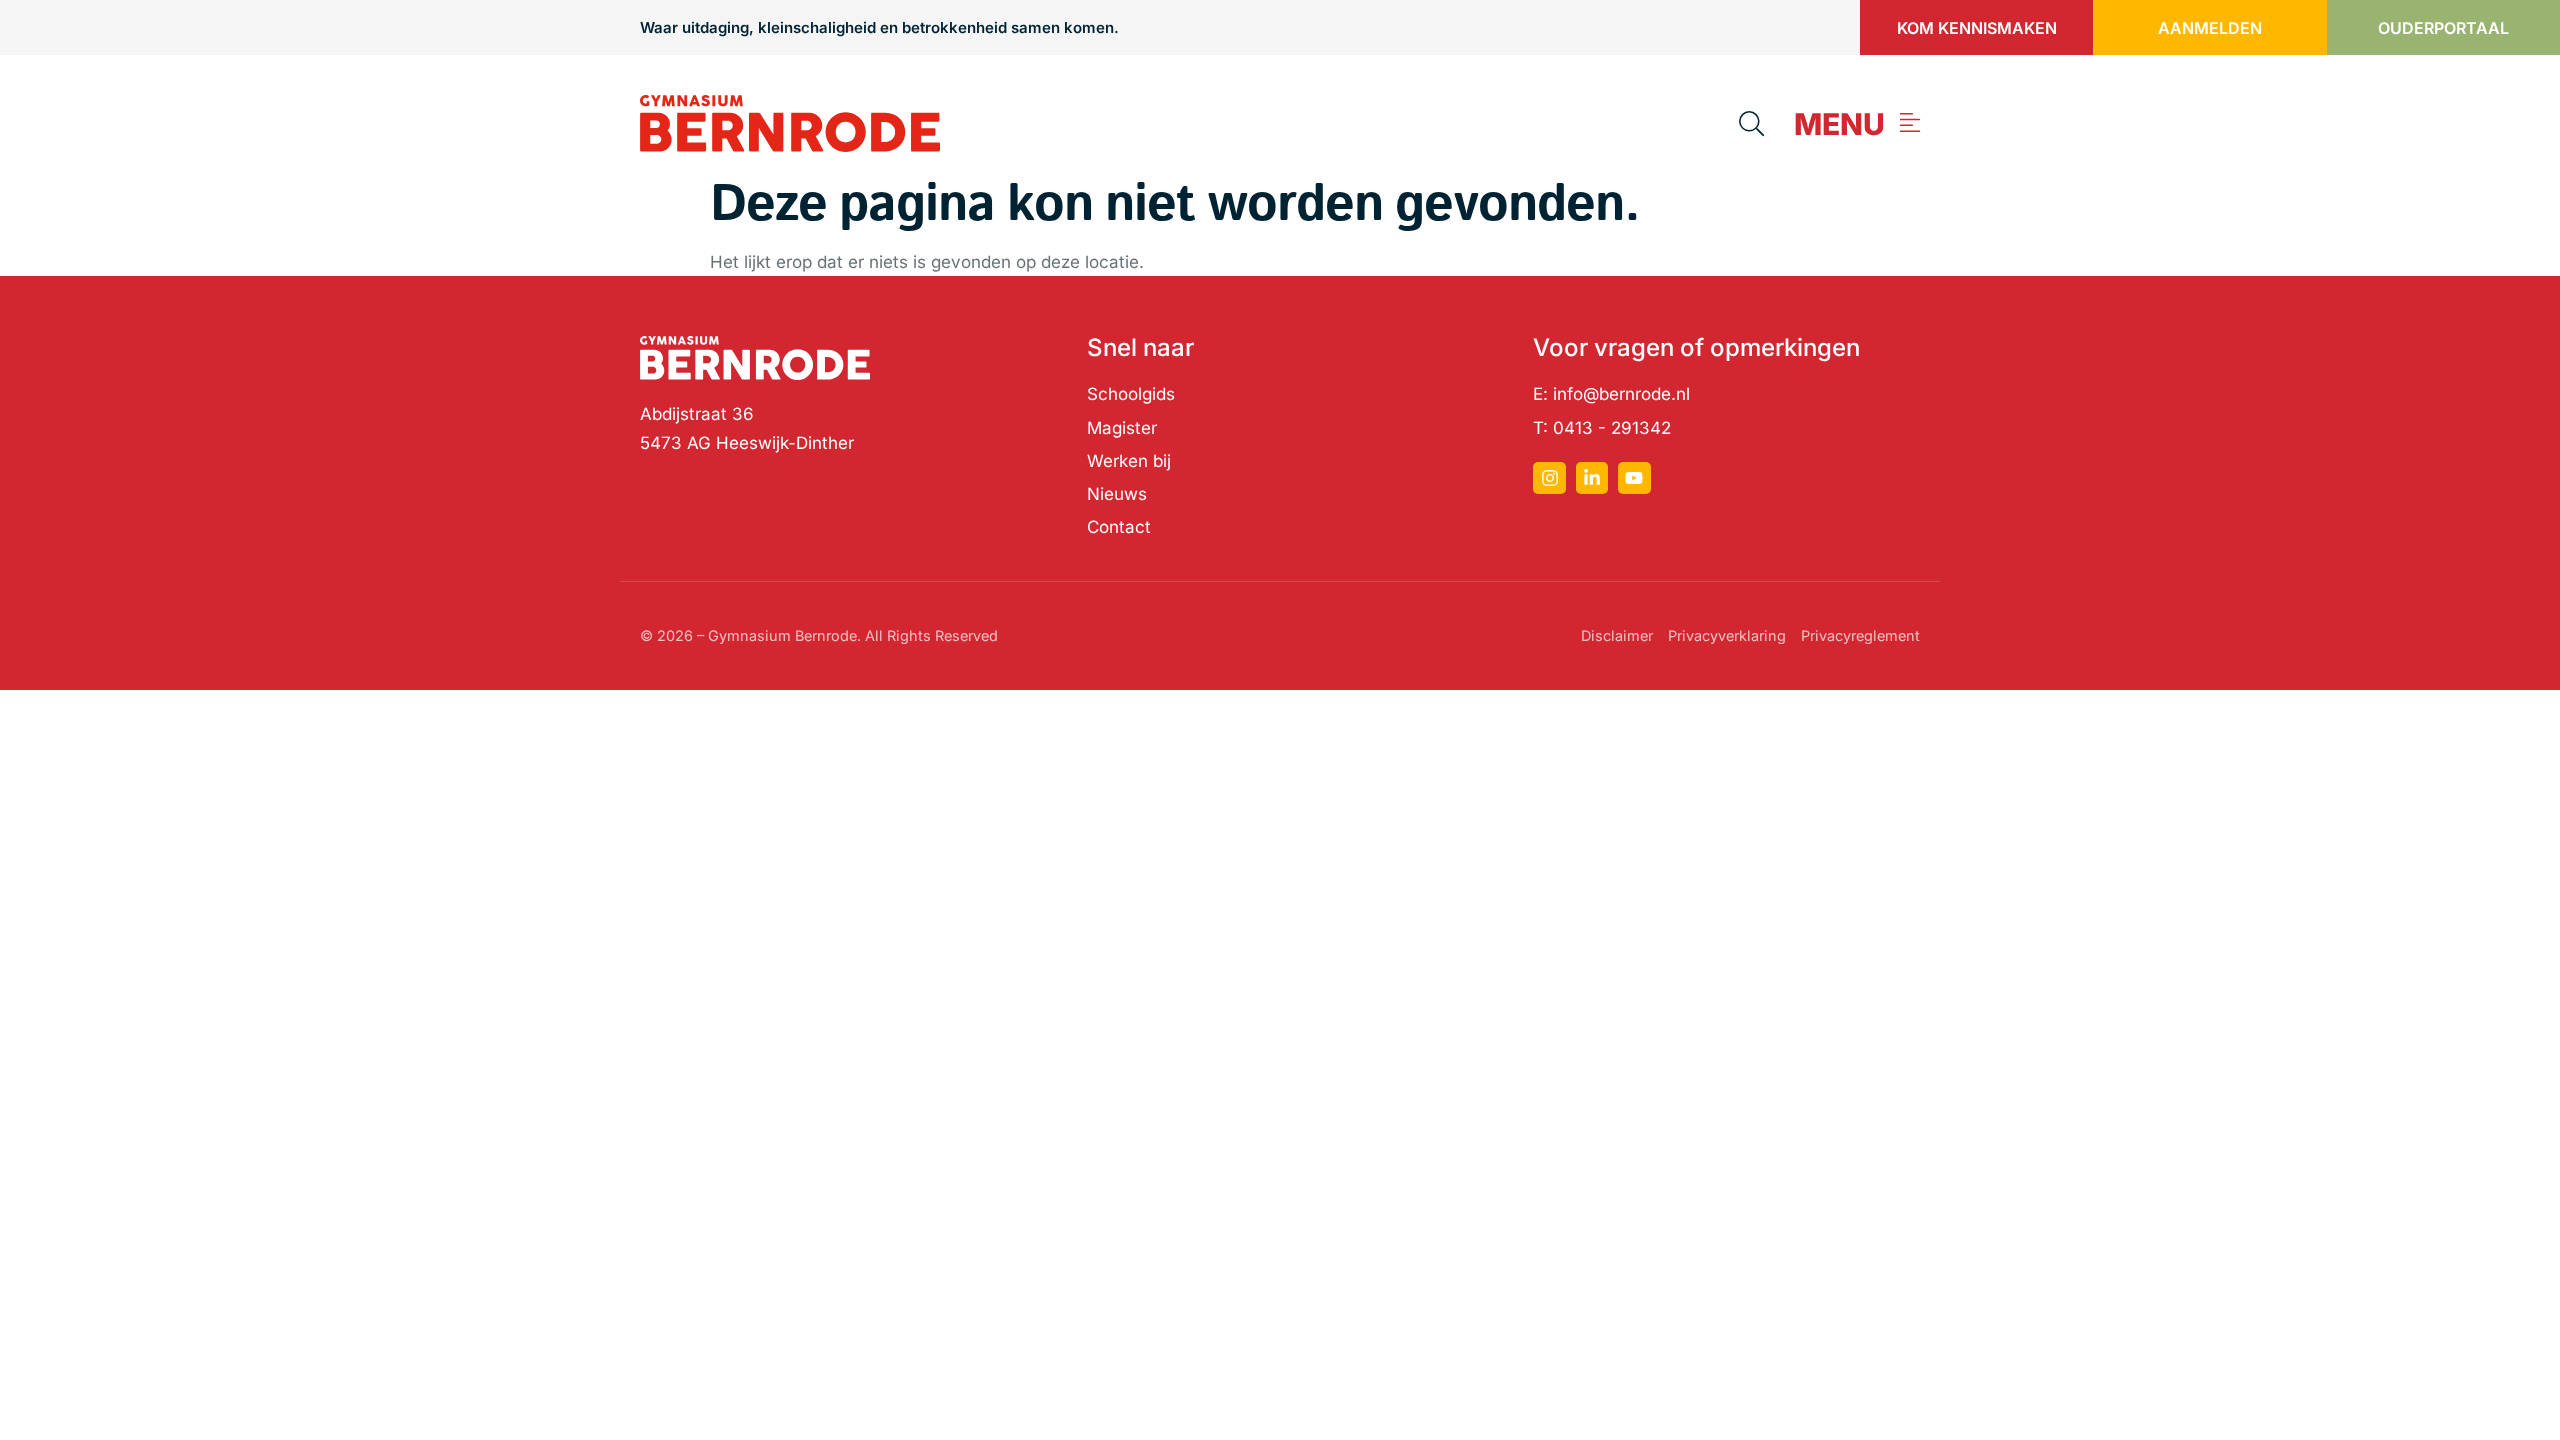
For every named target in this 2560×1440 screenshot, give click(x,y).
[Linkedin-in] (1592, 478)
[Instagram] (1549, 478)
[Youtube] (1634, 478)
